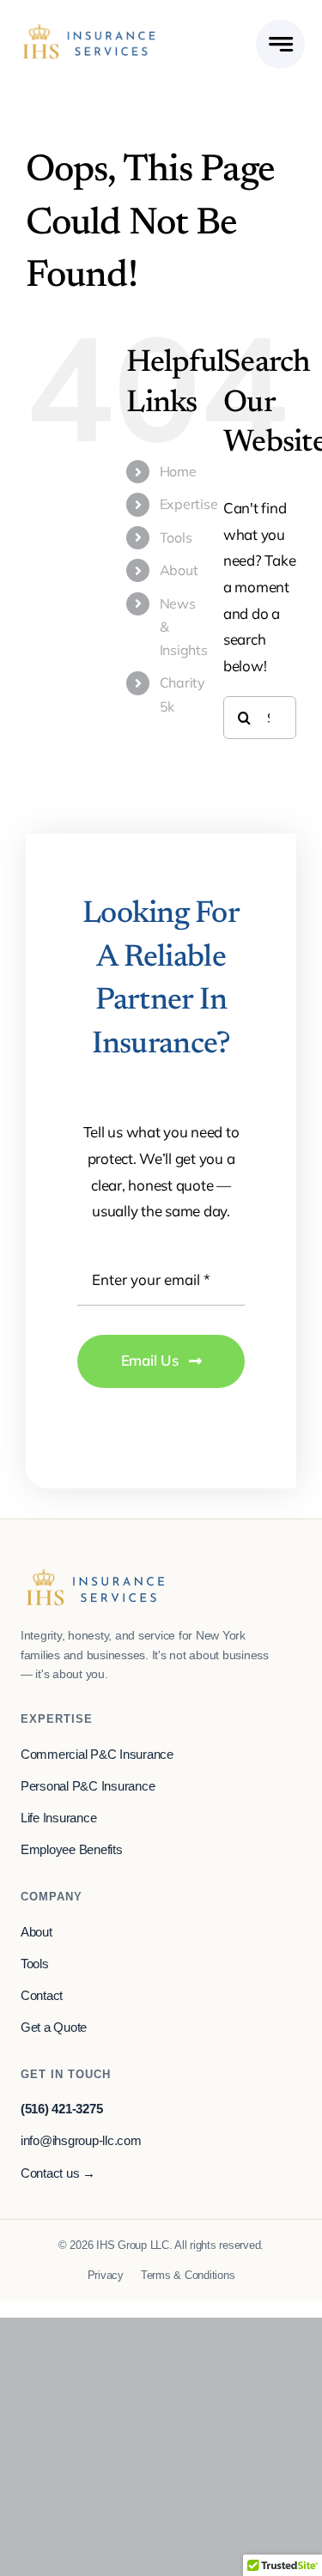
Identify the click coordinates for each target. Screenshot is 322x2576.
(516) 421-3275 (61, 2109)
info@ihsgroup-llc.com (81, 2141)
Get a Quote (54, 2027)
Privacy (106, 2275)
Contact (42, 1996)
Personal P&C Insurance (88, 1786)
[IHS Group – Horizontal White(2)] (89, 30)
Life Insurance (58, 1818)
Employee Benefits (72, 1850)
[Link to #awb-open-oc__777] (280, 44)
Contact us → (58, 2173)
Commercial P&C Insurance (97, 1755)
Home (178, 471)
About (179, 570)
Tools (176, 537)
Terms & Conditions (188, 2275)
